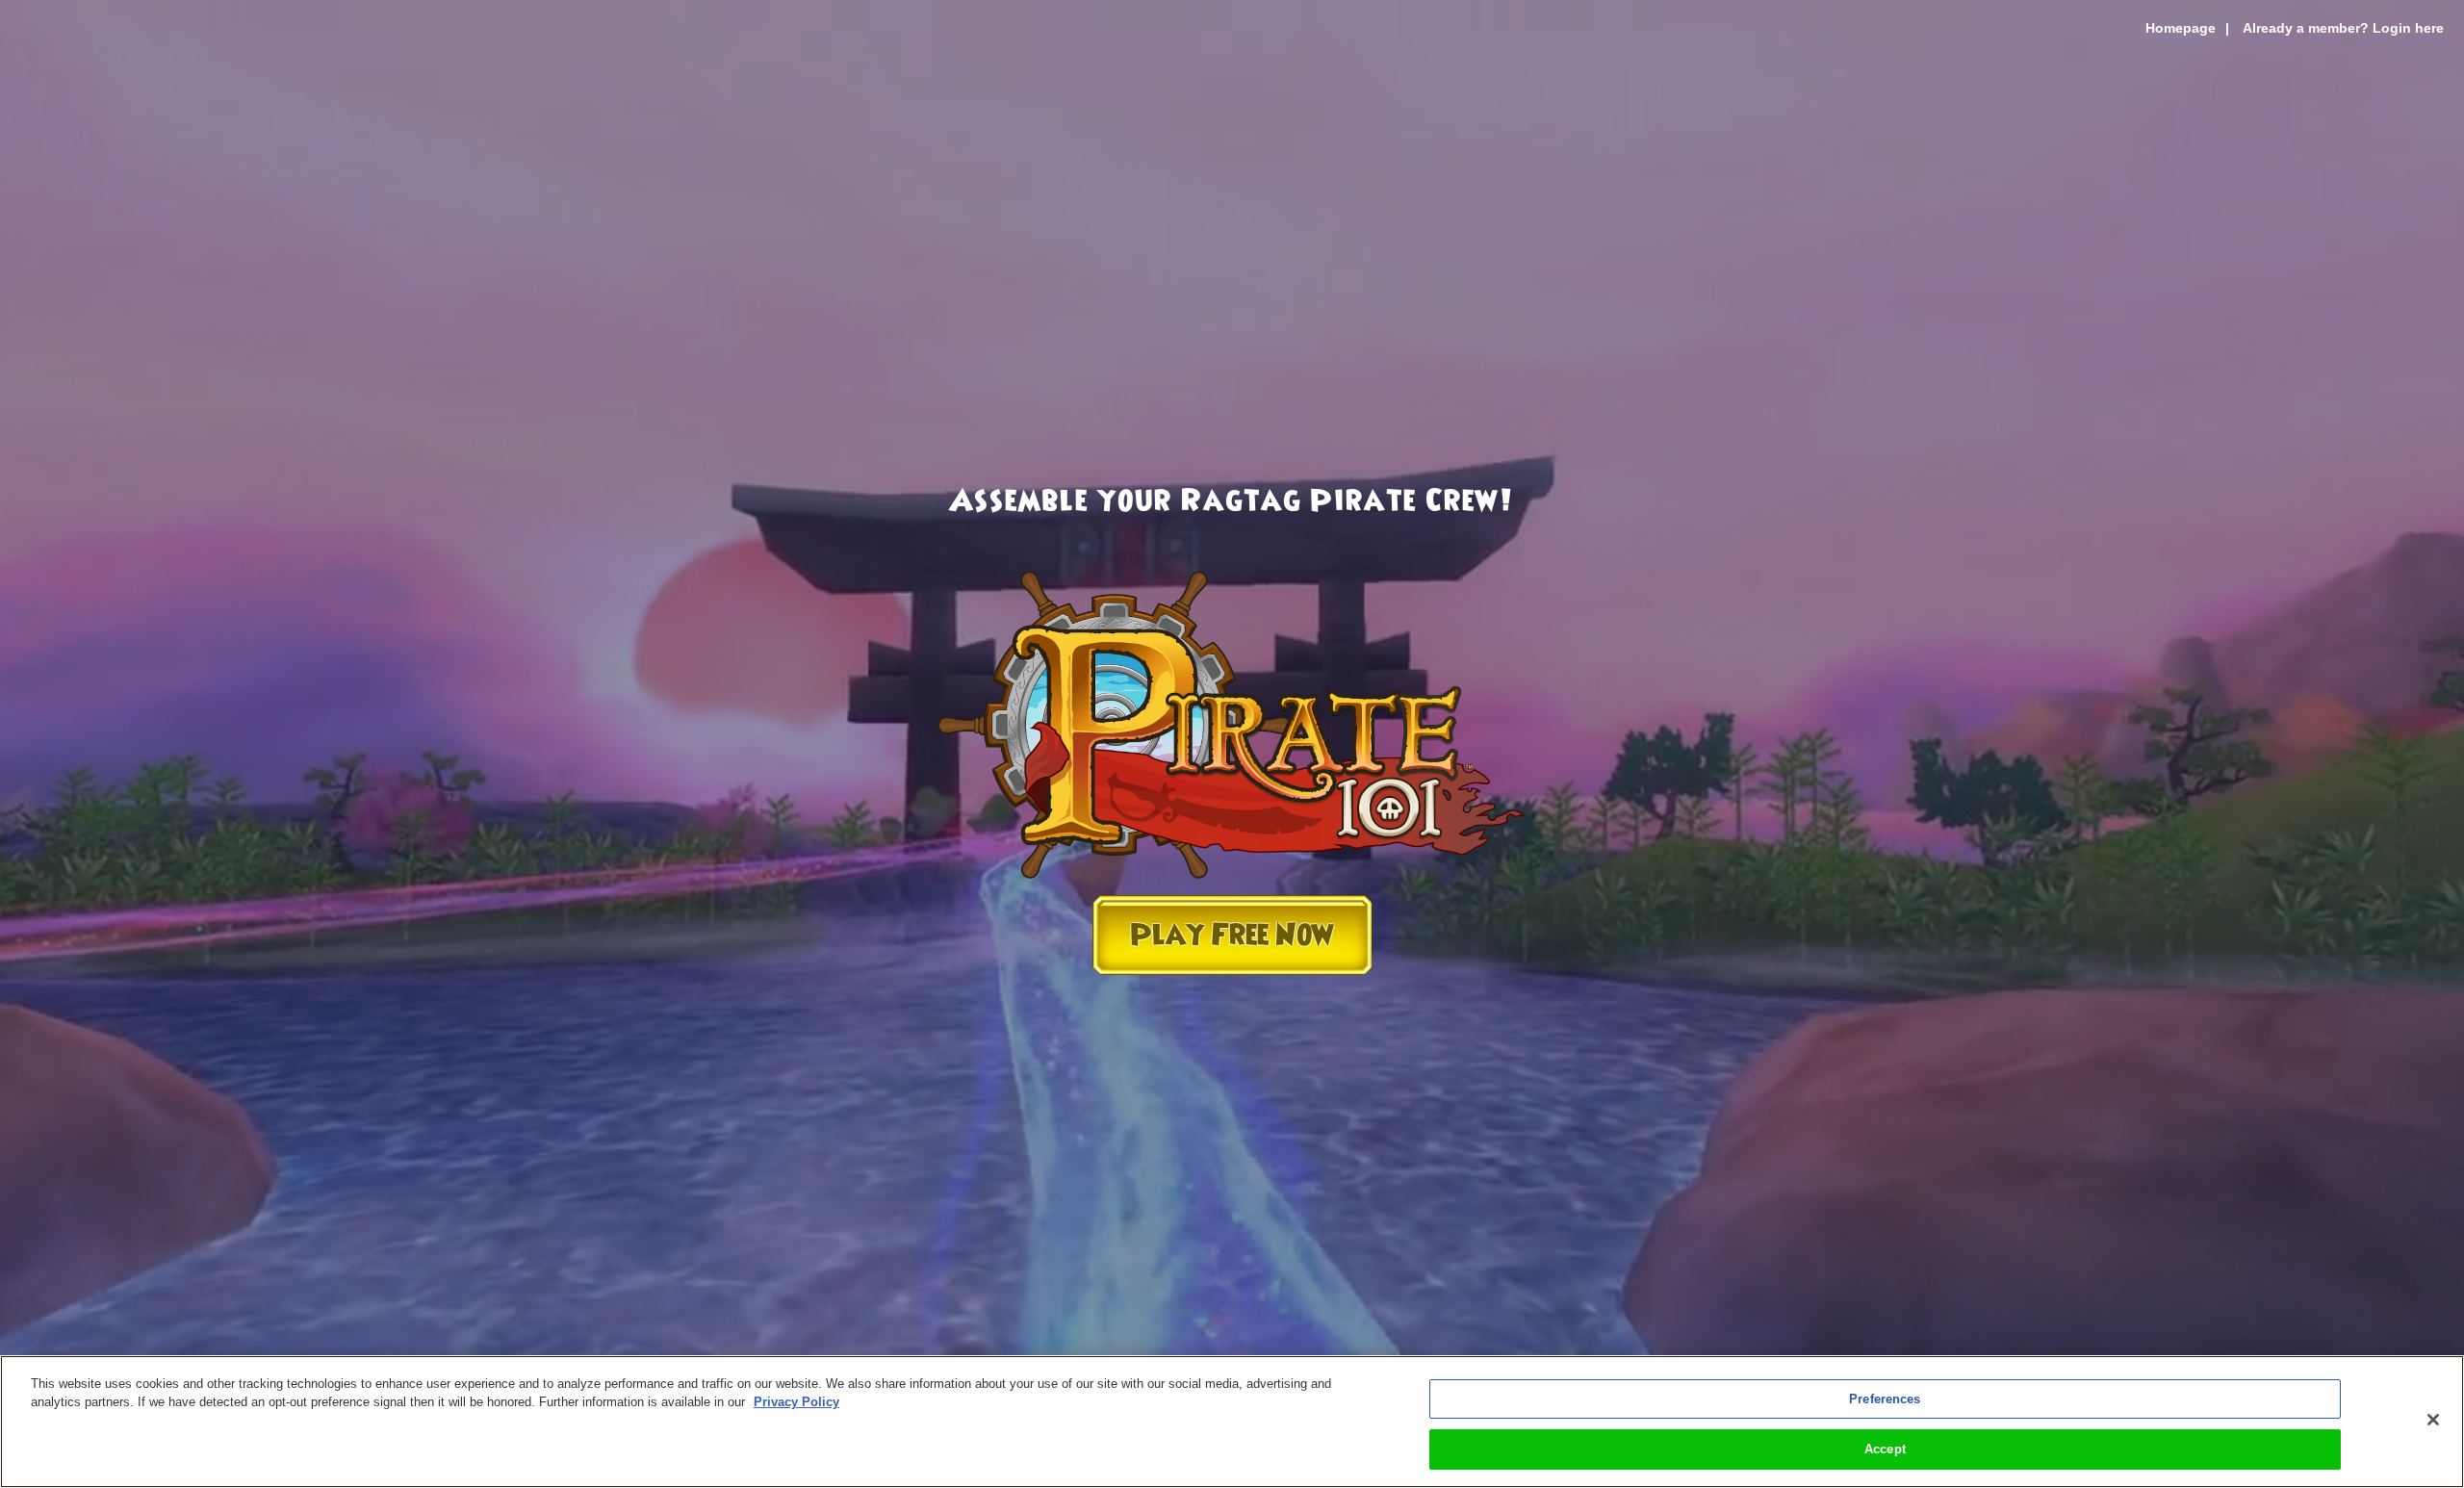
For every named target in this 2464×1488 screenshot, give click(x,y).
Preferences (1885, 1399)
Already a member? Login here (2343, 28)
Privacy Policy (796, 1402)
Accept (1885, 1448)
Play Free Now (1232, 935)
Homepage (2181, 28)
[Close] (2433, 1420)
